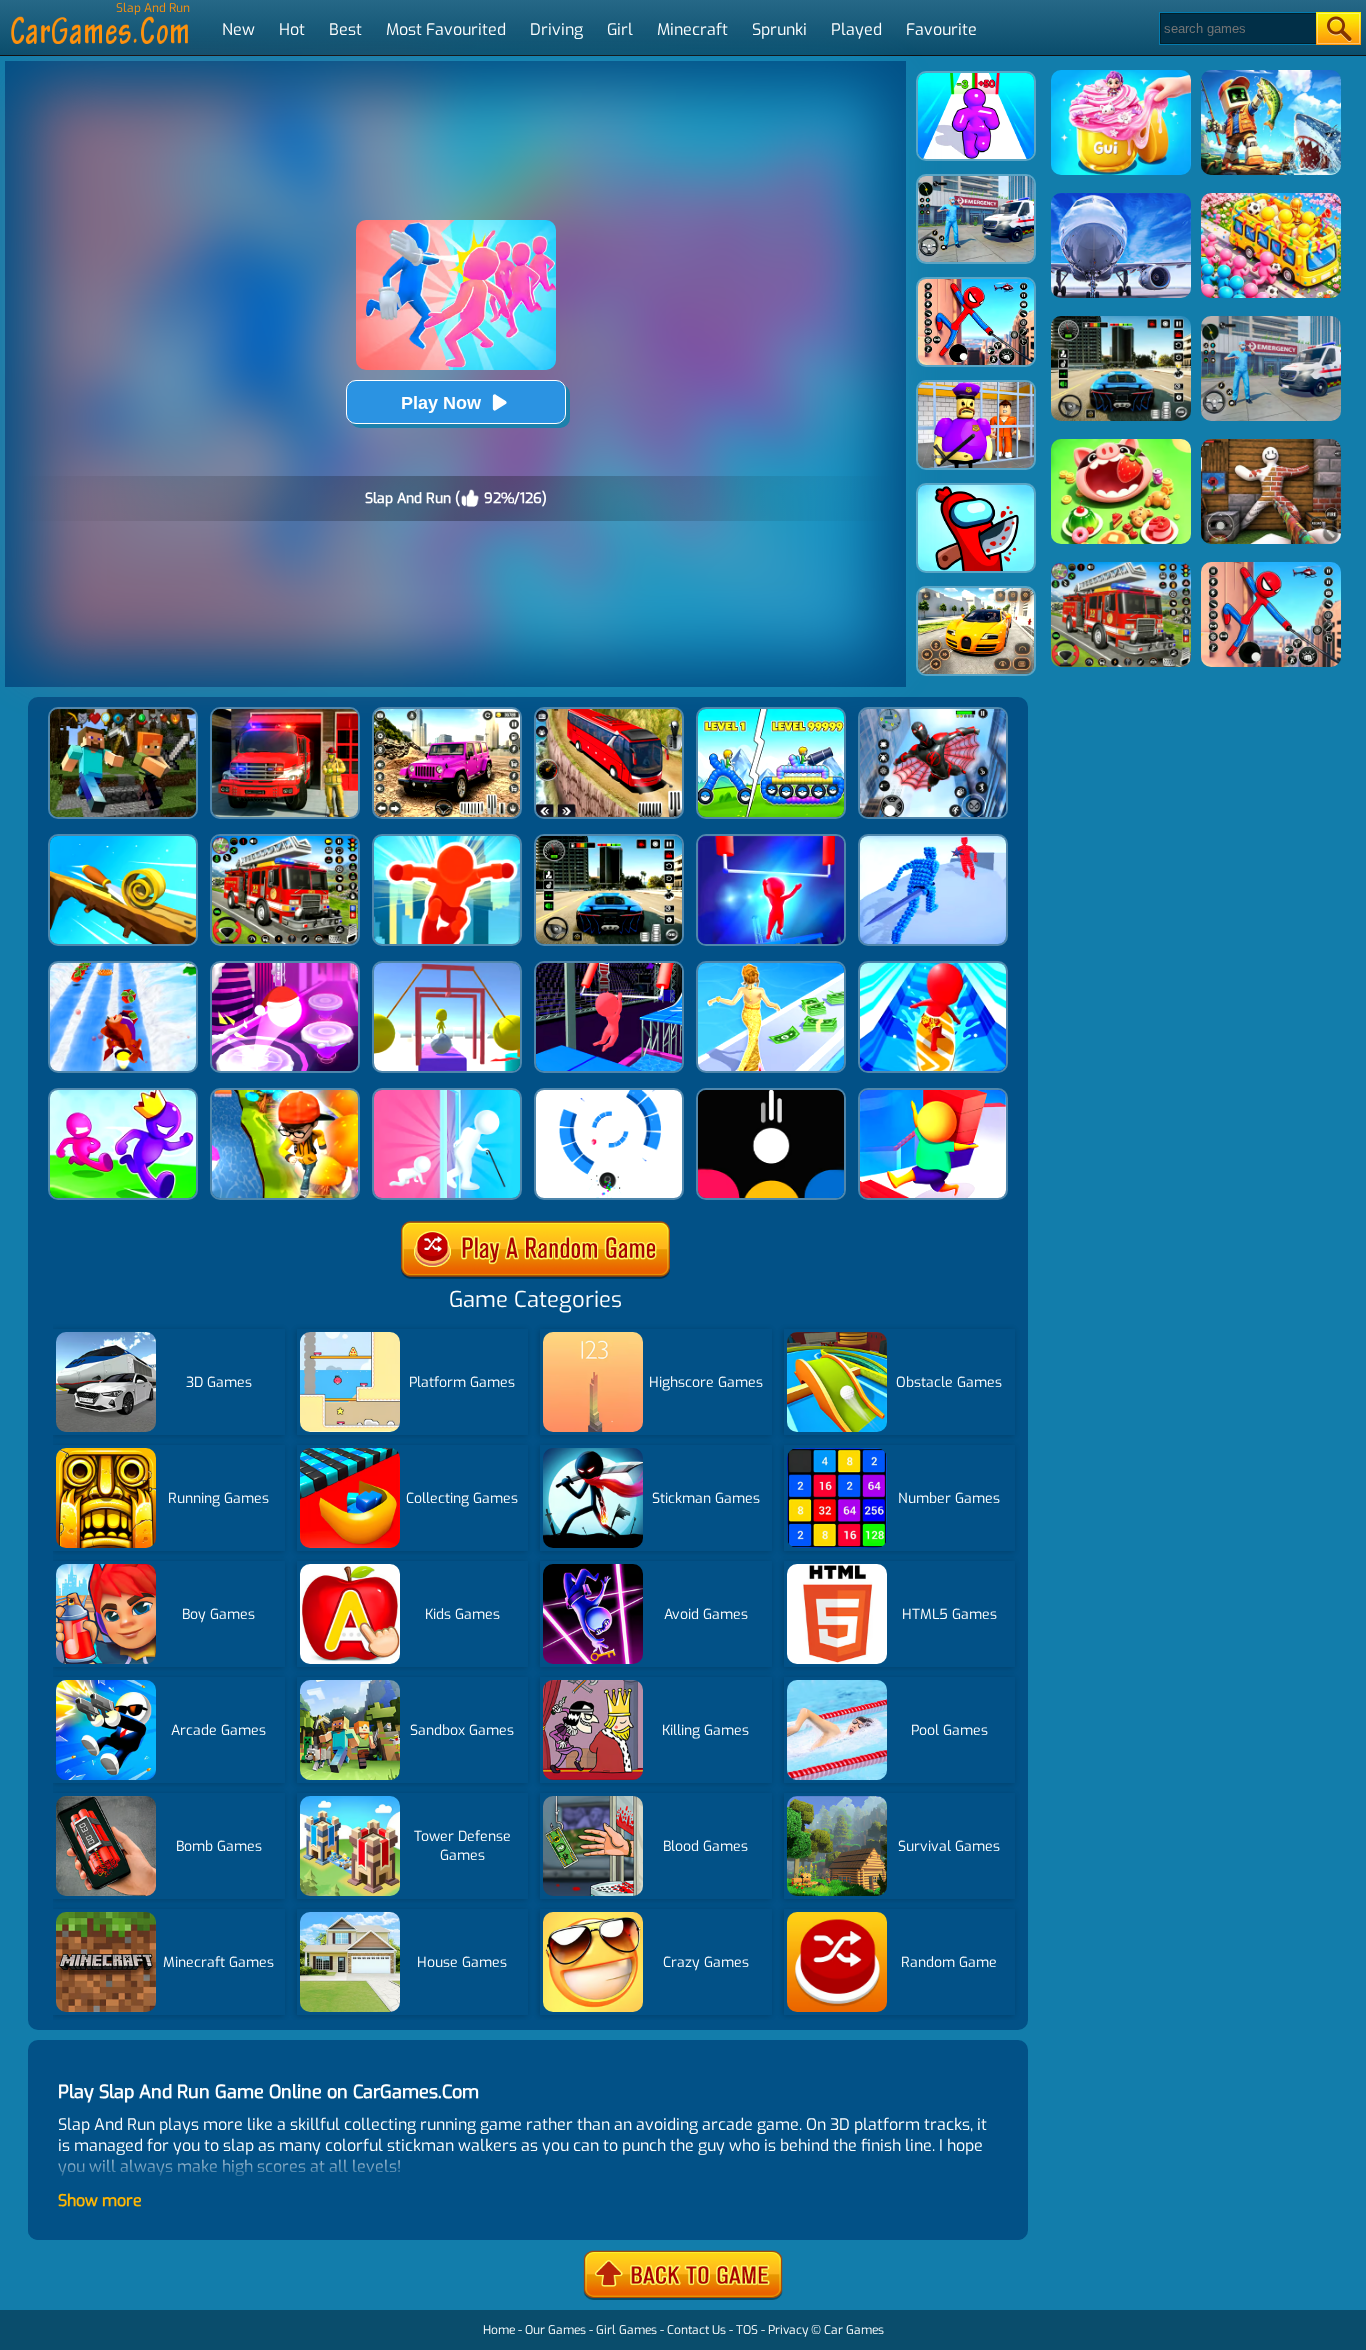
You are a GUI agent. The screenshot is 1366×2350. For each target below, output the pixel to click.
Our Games (555, 2330)
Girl (620, 29)
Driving (556, 29)
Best (345, 29)
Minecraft (692, 29)
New (238, 29)
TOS (747, 2330)
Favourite (941, 29)
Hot (292, 29)
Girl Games (626, 2330)
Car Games (854, 2330)
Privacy (788, 2330)
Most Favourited (446, 29)
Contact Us (696, 2330)
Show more (100, 2200)
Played (856, 29)
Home (499, 2330)
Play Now (441, 403)
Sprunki (779, 29)
